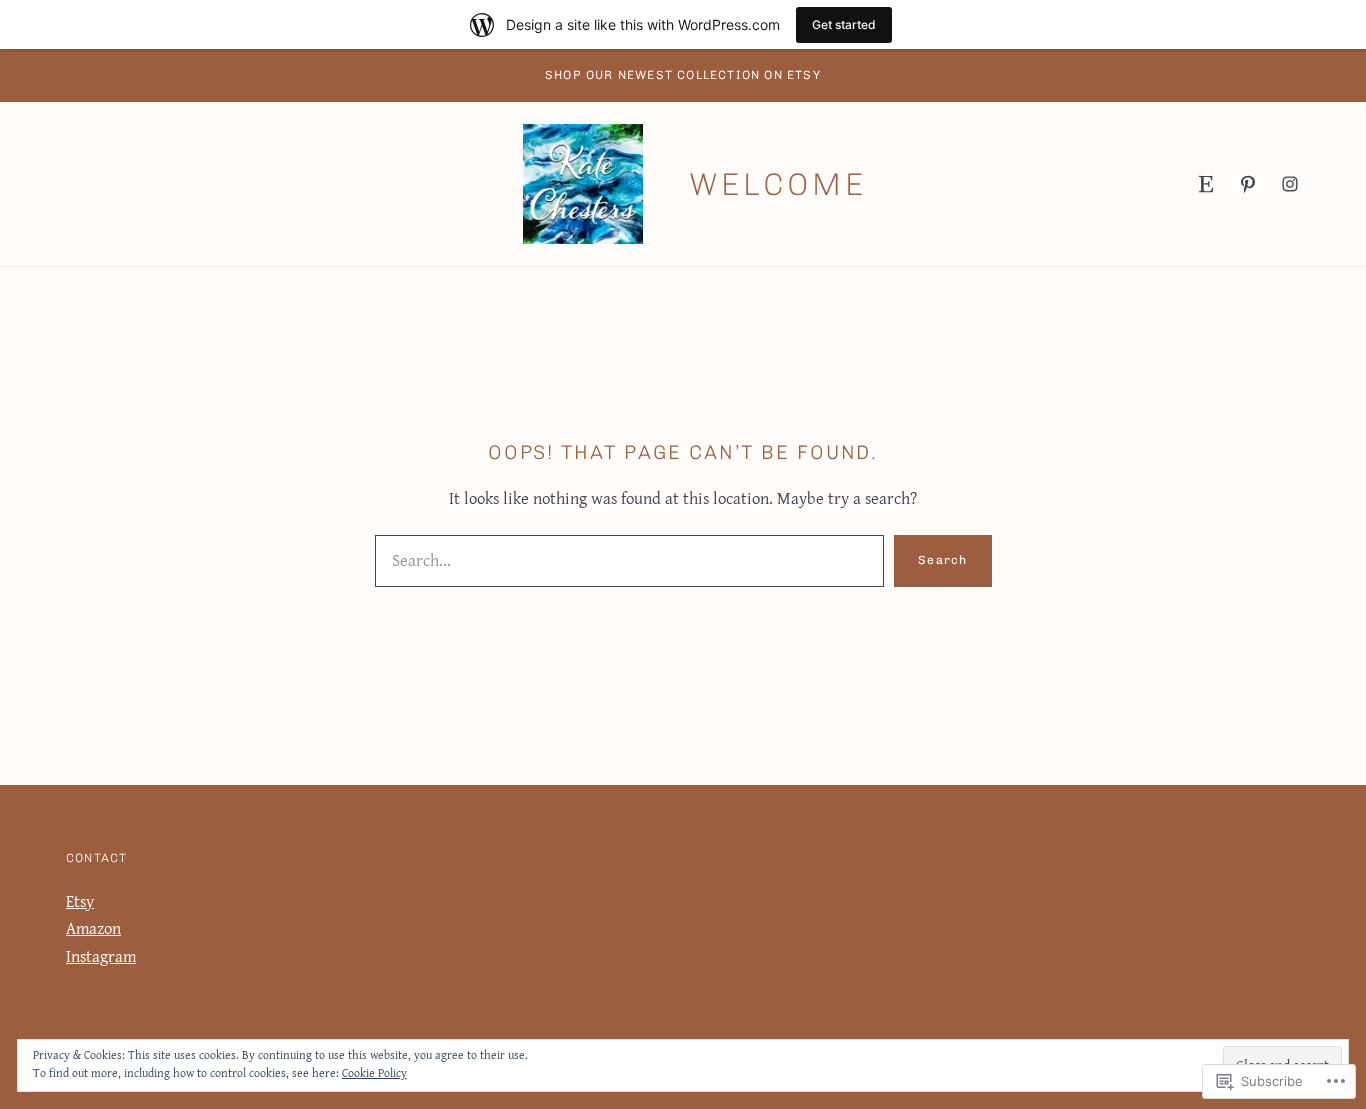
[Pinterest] (1248, 184)
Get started (844, 24)
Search (942, 560)
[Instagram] (1290, 184)
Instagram (101, 956)
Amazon (93, 928)
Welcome (778, 184)
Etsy (80, 901)
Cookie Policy (374, 1072)
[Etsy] (1206, 184)
